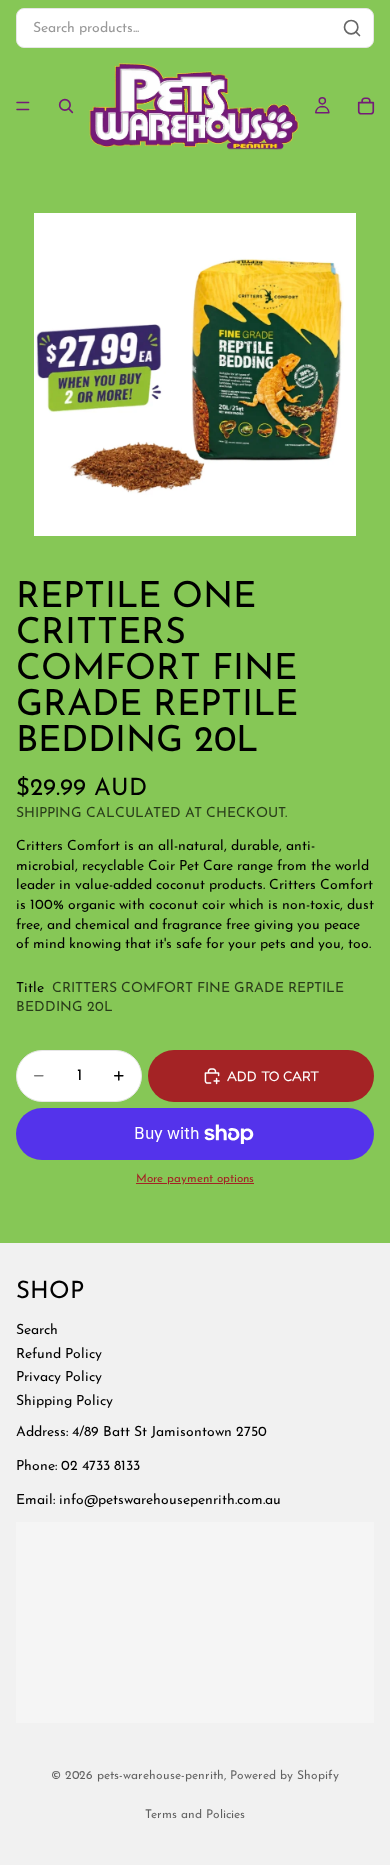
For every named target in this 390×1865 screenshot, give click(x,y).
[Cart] (366, 106)
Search (37, 1329)
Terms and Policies (195, 1815)
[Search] (66, 106)
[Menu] (23, 106)
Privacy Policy (59, 1377)
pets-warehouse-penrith (160, 1776)
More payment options (195, 1179)
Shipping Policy (64, 1400)
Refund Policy (59, 1353)
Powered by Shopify (284, 1776)
